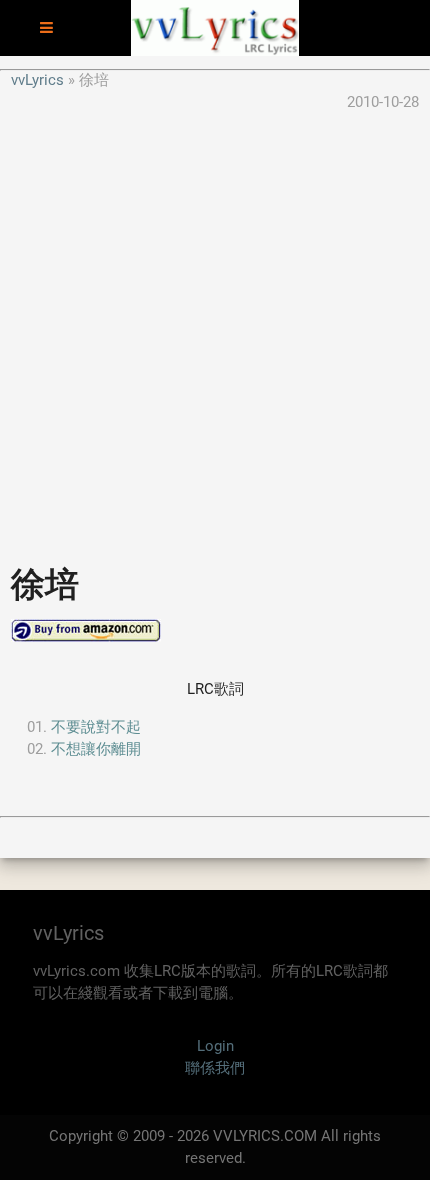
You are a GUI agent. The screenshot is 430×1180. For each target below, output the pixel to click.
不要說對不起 (96, 727)
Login (215, 1046)
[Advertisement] (215, 329)
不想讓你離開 (96, 749)
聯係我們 (215, 1068)
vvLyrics (37, 80)
